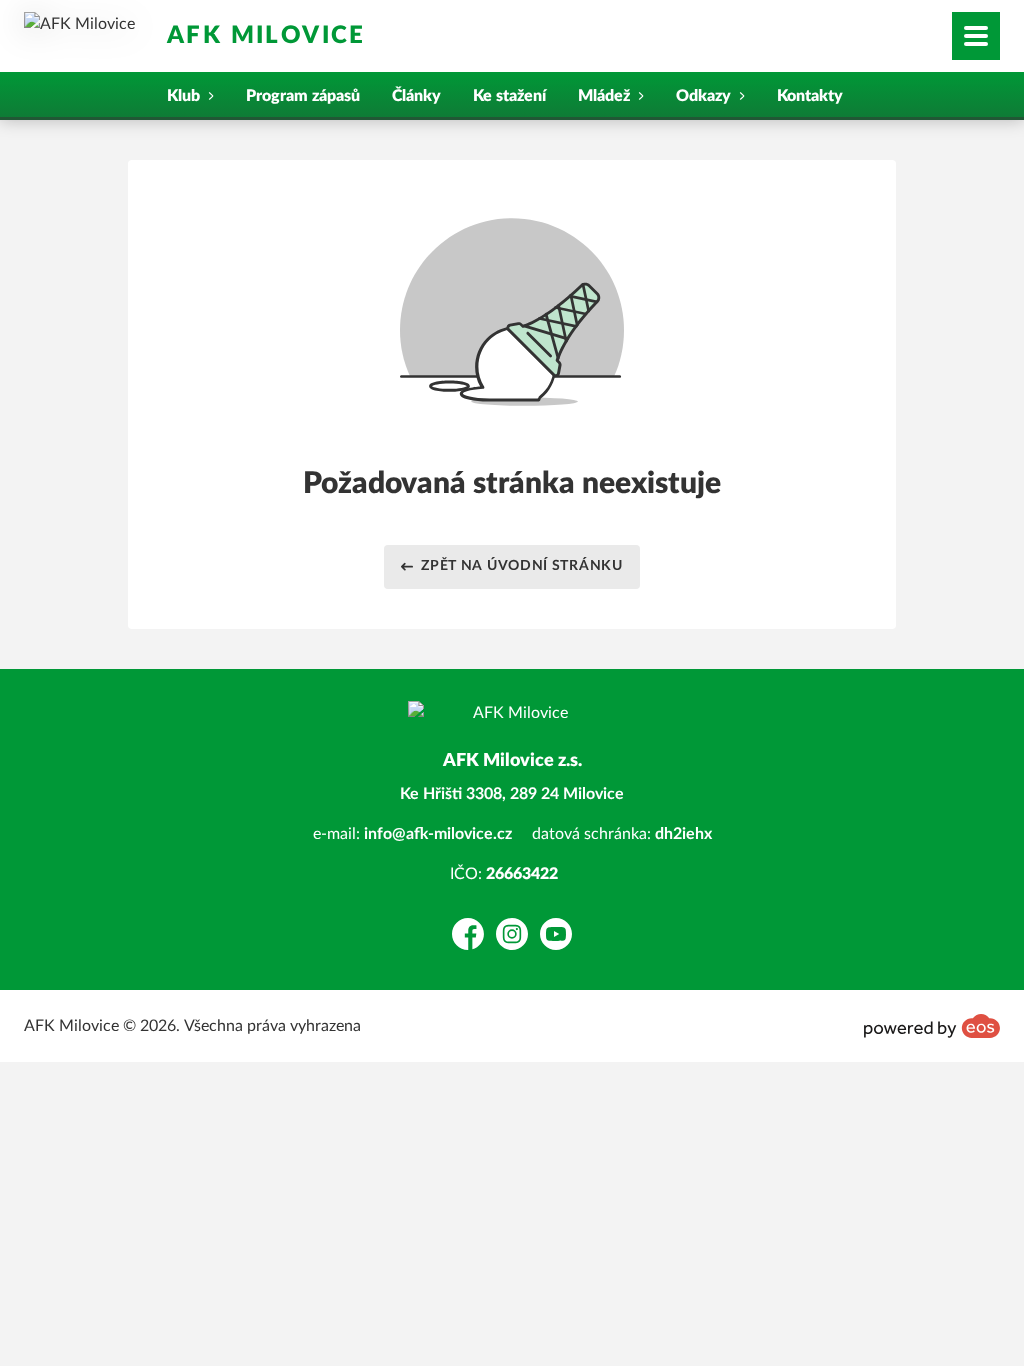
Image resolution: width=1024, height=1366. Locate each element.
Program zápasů (303, 96)
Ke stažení (509, 96)
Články (416, 96)
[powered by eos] (932, 1026)
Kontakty (810, 96)
